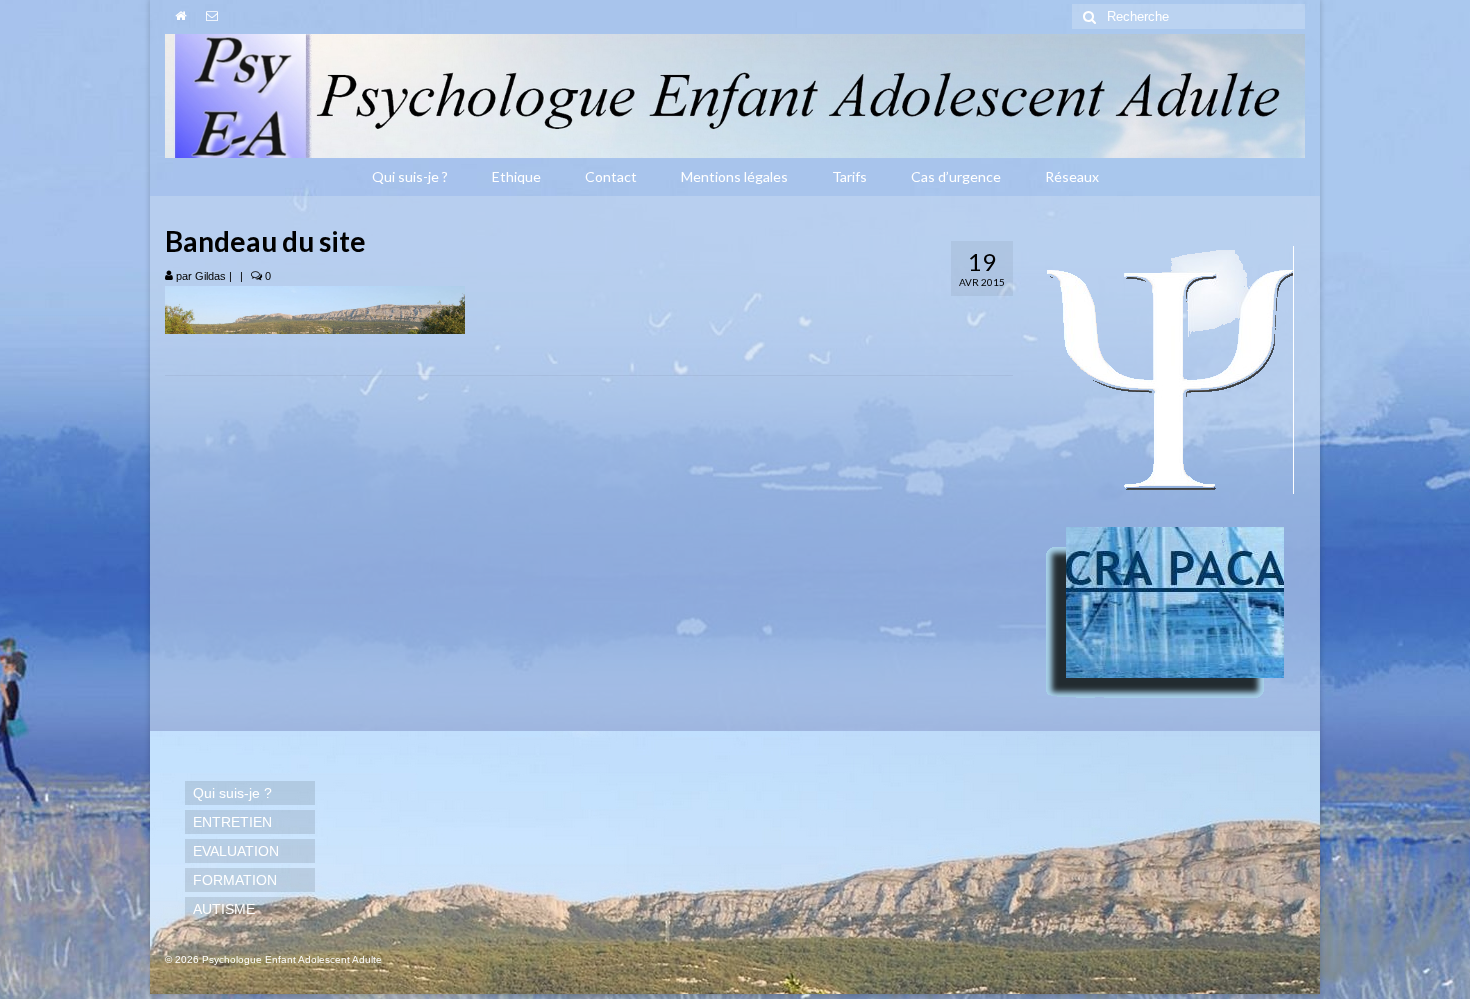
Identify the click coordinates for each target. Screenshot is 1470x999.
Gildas (210, 276)
